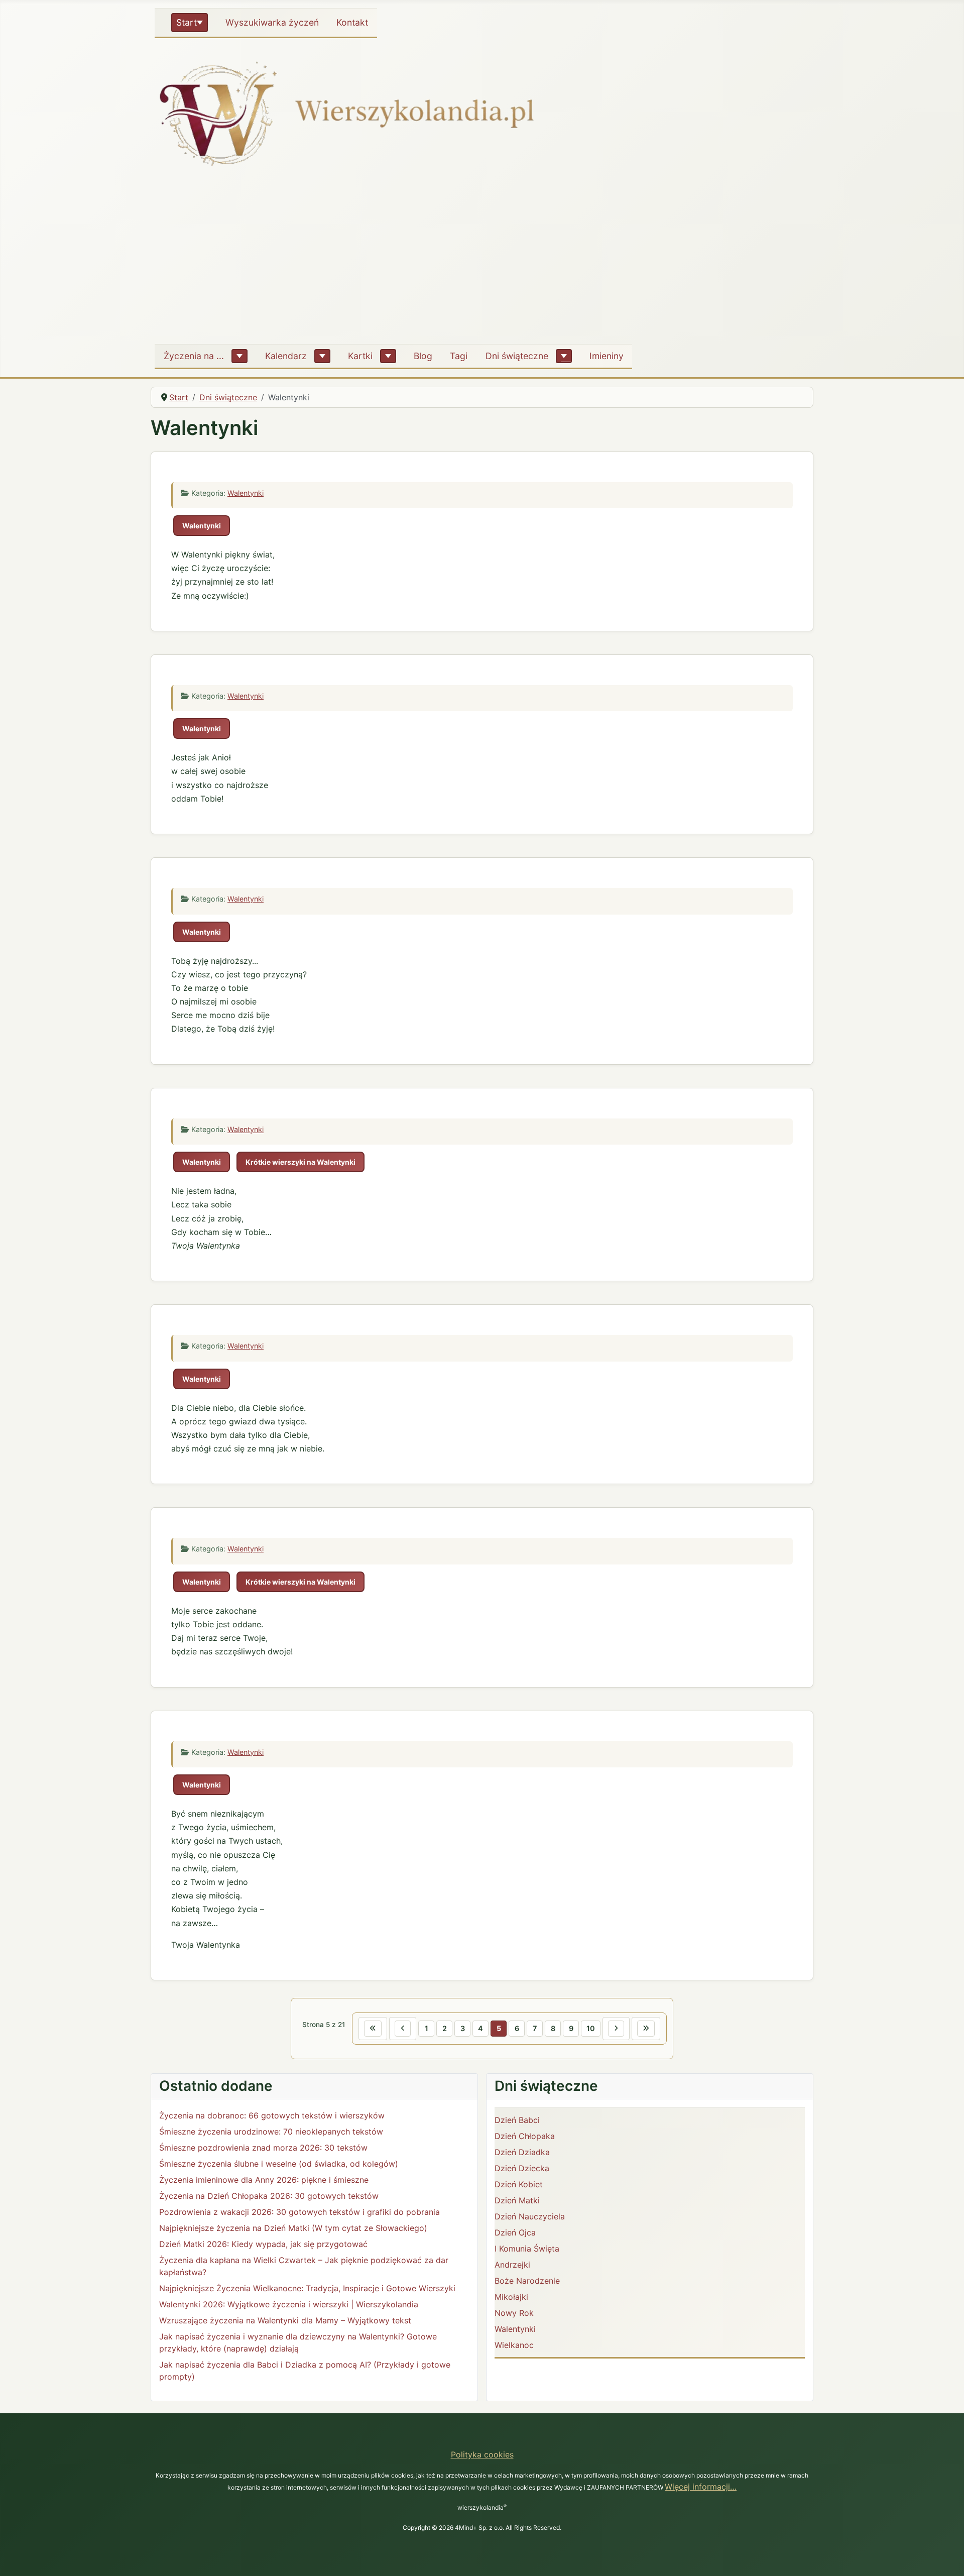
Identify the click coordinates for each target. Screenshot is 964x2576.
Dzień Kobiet (519, 2184)
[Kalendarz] (322, 356)
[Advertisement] (482, 261)
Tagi (459, 356)
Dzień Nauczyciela (530, 2216)
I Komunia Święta (527, 2249)
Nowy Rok (514, 2313)
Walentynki (246, 493)
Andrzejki (512, 2265)
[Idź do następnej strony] (616, 2029)
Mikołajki (511, 2297)
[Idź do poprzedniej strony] (403, 2029)
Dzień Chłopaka (525, 2136)
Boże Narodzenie (527, 2281)
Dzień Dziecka (522, 2168)
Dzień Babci (517, 2120)
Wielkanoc (514, 2345)
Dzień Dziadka (522, 2152)
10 (591, 2028)
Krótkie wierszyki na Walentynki (300, 1162)
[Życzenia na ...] (239, 356)
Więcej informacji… (701, 2487)
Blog (423, 356)
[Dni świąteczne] (564, 356)
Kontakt (352, 22)
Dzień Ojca (515, 2232)
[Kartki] (388, 356)
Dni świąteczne (517, 356)
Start (187, 22)
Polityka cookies (482, 2454)
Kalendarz (286, 356)
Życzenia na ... (194, 356)
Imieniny (607, 356)
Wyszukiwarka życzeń (272, 22)
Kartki (360, 356)
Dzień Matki (517, 2200)
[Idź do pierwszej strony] (373, 2029)
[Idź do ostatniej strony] (646, 2029)
